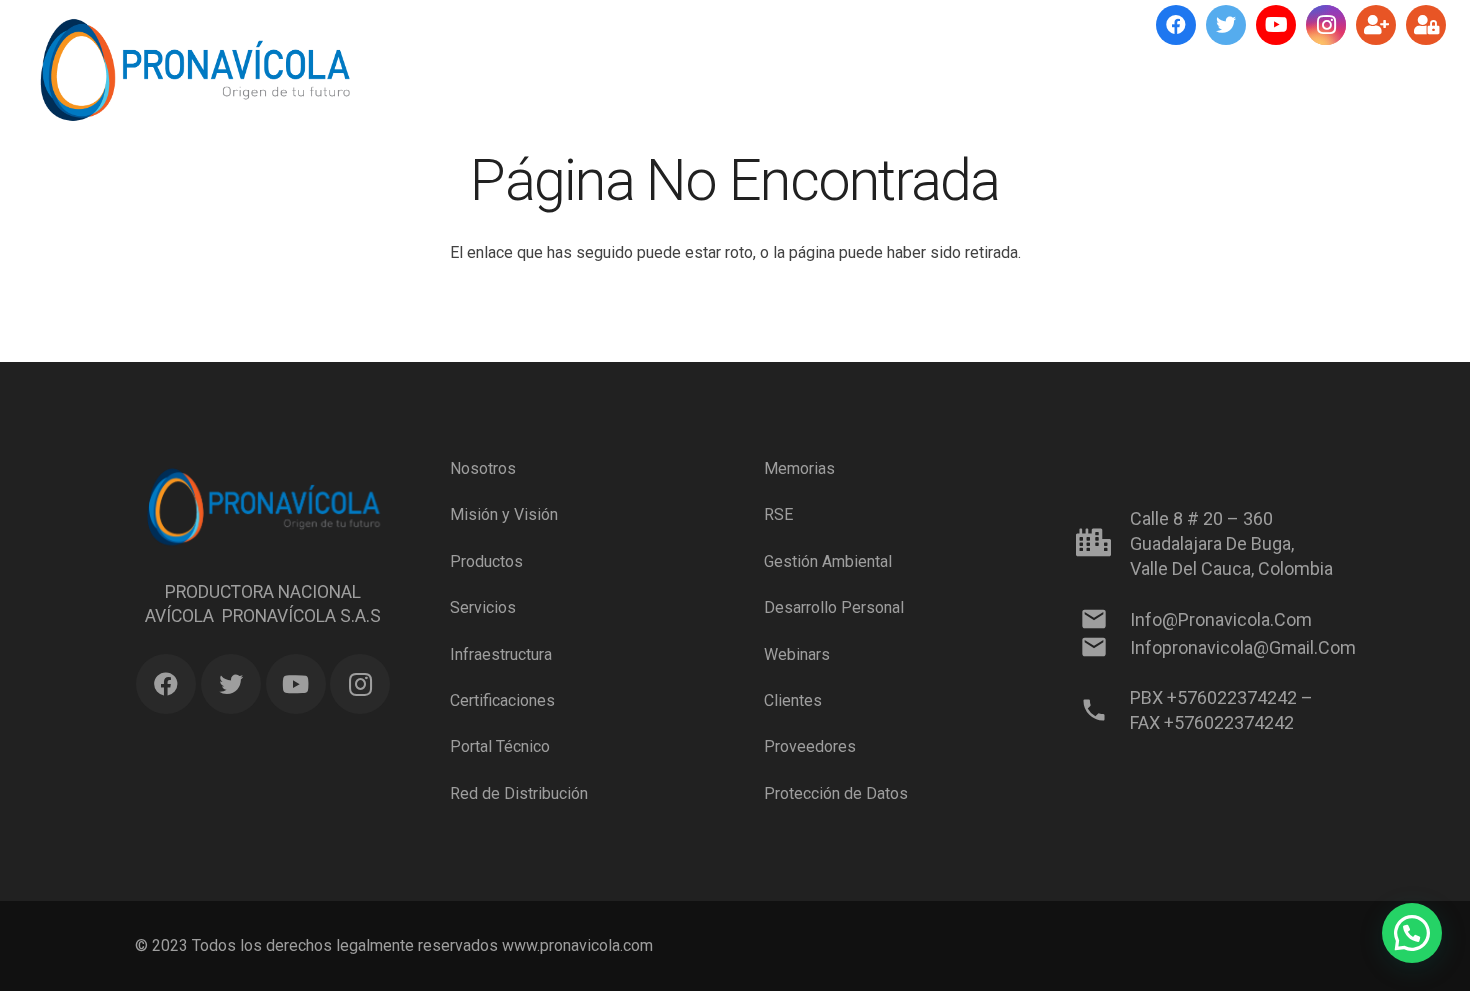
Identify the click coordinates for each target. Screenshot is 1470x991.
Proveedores (810, 746)
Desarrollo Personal (834, 607)
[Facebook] (1176, 25)
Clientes (793, 700)
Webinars (797, 653)
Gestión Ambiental (828, 561)
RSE (778, 514)
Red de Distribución (519, 793)
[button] (1412, 933)
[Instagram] (1326, 25)
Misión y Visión (504, 514)
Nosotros (483, 468)
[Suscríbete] (1376, 25)
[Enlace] (194, 70)
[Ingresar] (1426, 25)
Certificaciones (502, 700)
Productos (486, 561)
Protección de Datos (836, 793)
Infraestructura (501, 653)
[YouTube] (1276, 25)
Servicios (483, 607)
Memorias (799, 468)
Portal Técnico (500, 746)
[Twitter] (1226, 25)
